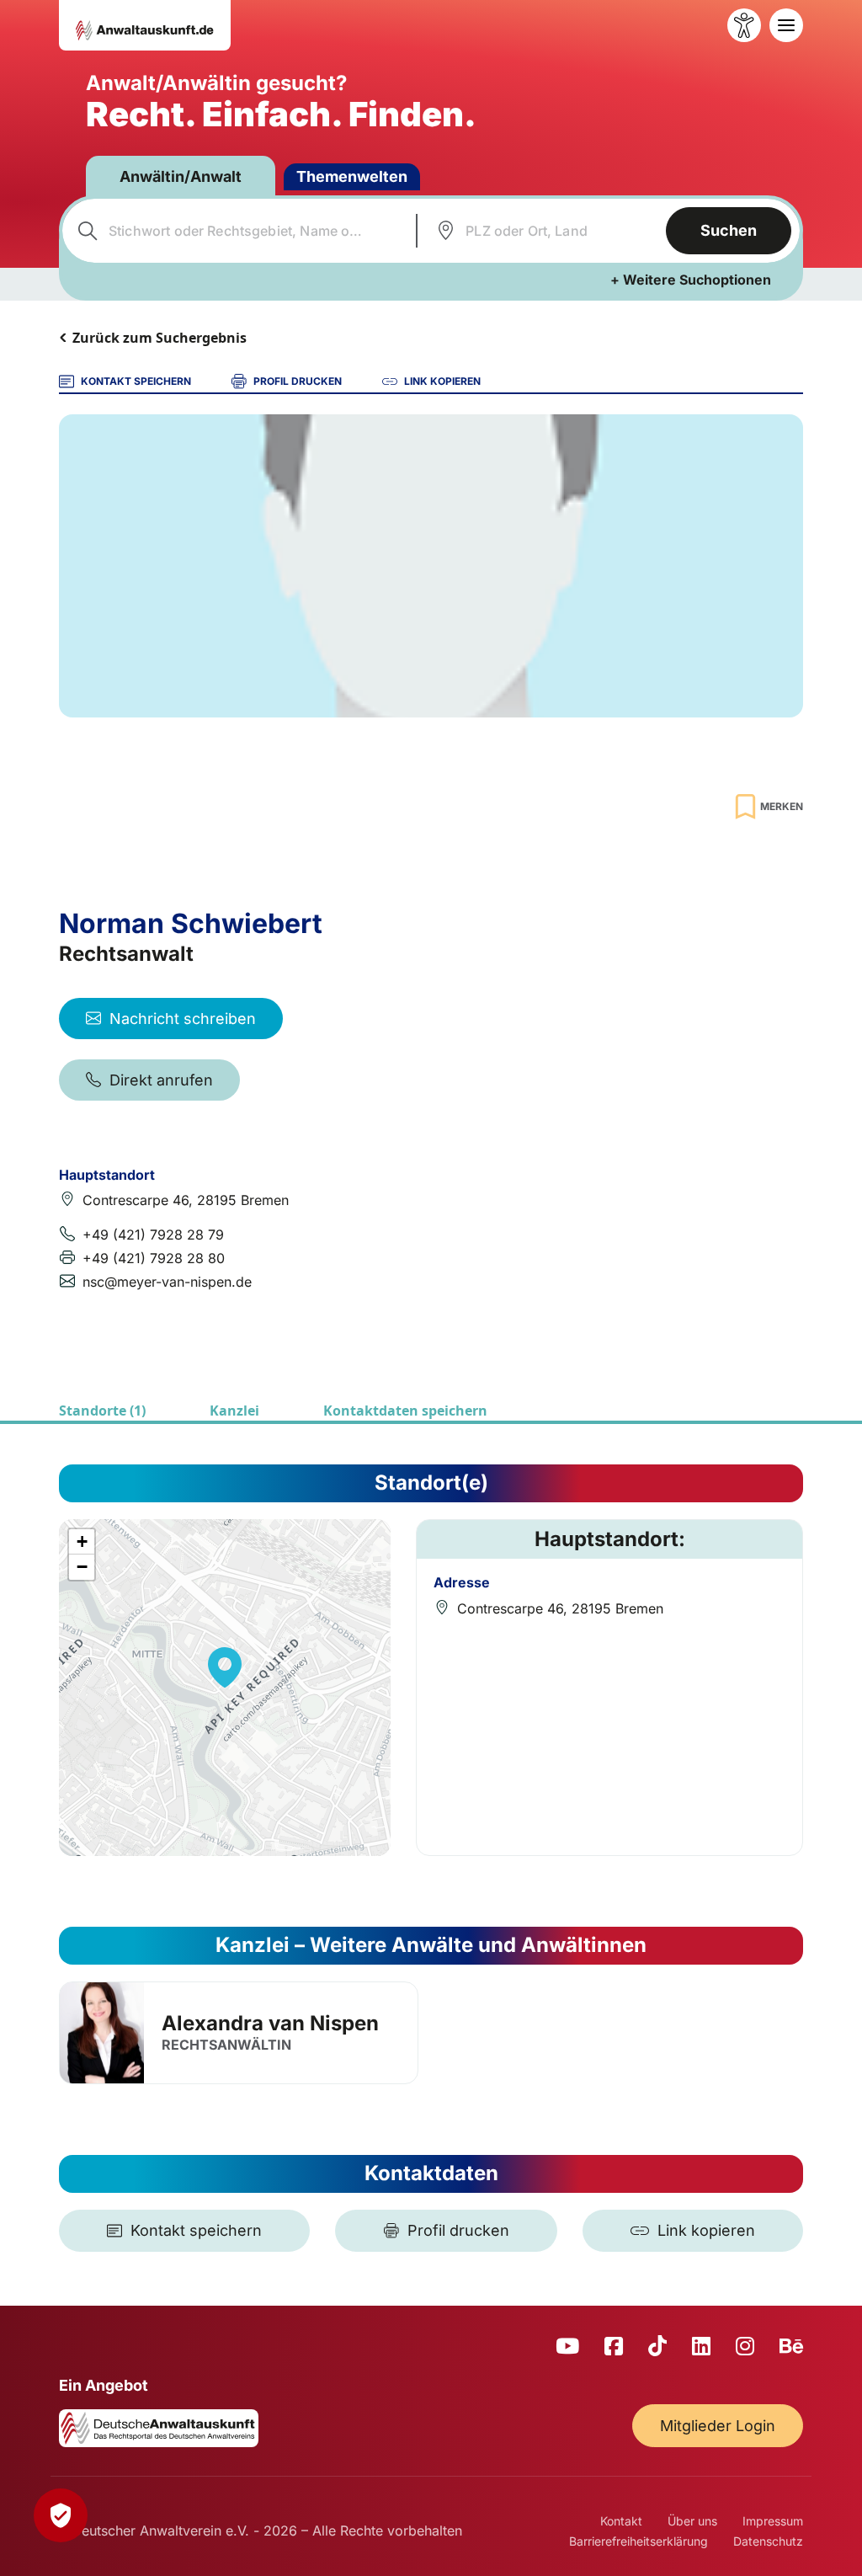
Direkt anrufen (161, 1080)
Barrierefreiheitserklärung (639, 2541)
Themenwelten (352, 176)
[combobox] (237, 231)
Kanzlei (234, 1411)
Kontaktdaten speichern (405, 1411)
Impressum (773, 2521)
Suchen (729, 230)
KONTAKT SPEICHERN (136, 381)
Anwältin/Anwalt (181, 176)
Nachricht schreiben (183, 1019)
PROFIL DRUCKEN (298, 381)
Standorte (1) (102, 1411)
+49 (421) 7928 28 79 (153, 1235)
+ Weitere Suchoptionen (691, 280)
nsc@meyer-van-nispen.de (167, 1282)
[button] (225, 1667)
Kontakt (621, 2521)
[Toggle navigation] (786, 25)
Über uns (692, 2521)
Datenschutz (768, 2541)
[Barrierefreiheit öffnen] (744, 25)
